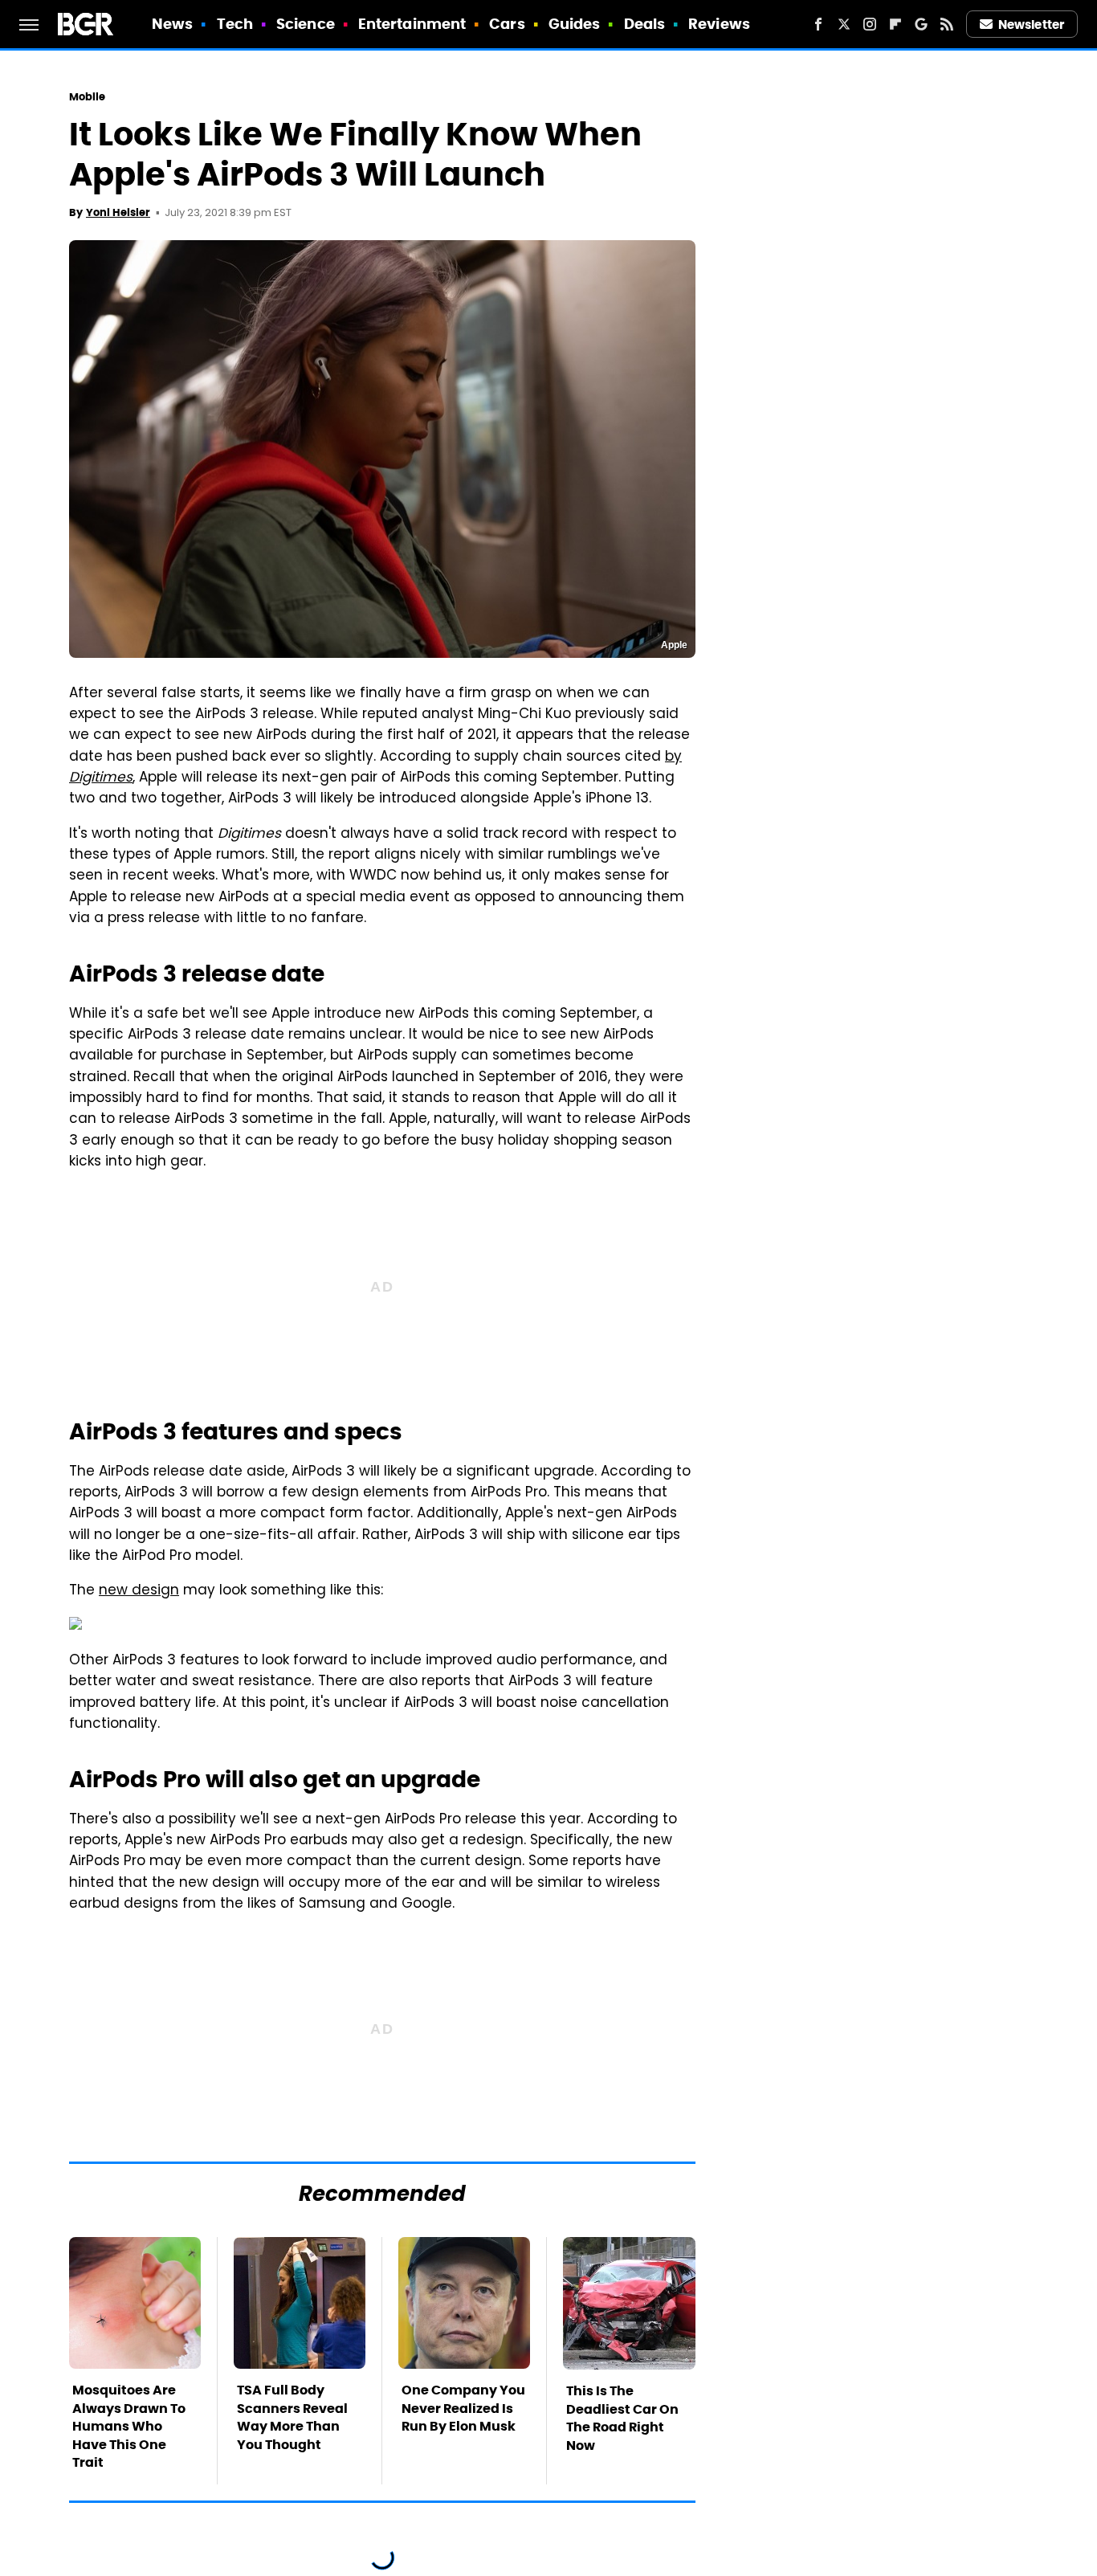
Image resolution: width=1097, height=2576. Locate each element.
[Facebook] (818, 24)
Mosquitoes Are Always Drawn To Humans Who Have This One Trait (129, 2426)
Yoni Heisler (118, 212)
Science (306, 24)
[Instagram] (870, 24)
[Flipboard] (895, 24)
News (172, 24)
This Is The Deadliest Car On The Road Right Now (622, 2418)
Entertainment (412, 24)
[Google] (921, 24)
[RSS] (947, 24)
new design (139, 1591)
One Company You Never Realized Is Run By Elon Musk (463, 2408)
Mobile (88, 97)
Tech (235, 24)
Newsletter (1031, 24)
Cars (507, 24)
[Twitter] (844, 24)
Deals (645, 24)
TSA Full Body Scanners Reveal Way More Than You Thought (292, 2417)
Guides (575, 24)
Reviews (719, 24)
